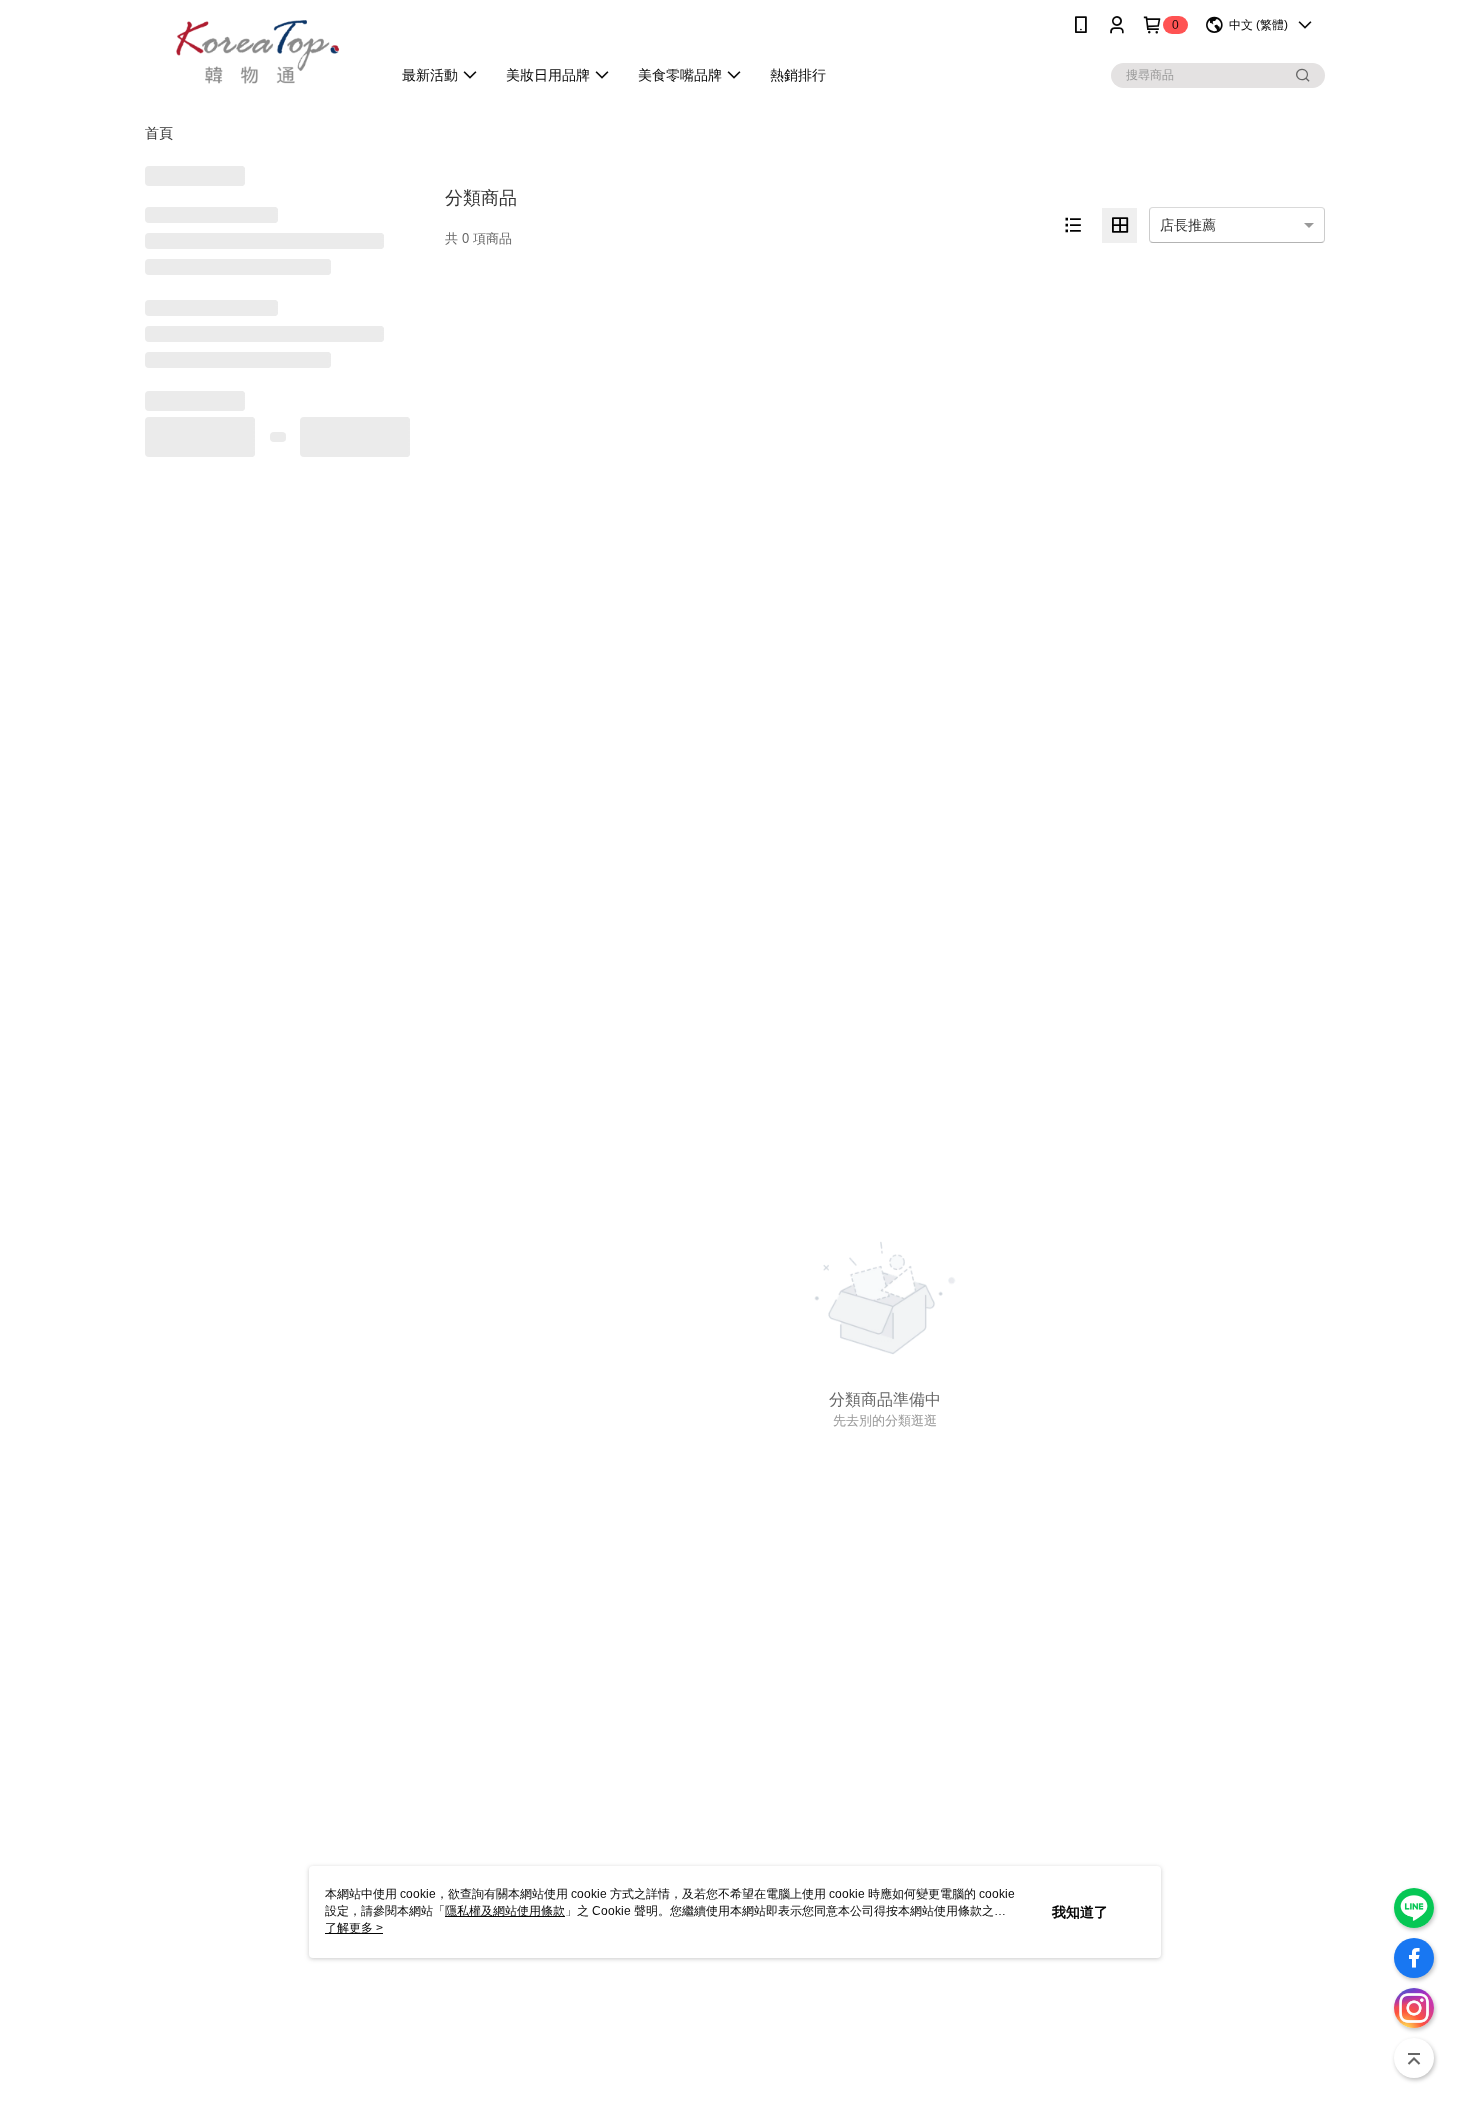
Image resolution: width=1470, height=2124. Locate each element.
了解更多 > (354, 1928)
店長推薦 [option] (1188, 225)
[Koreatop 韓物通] (256, 52)
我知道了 (1080, 1912)
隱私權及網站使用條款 (505, 1911)
